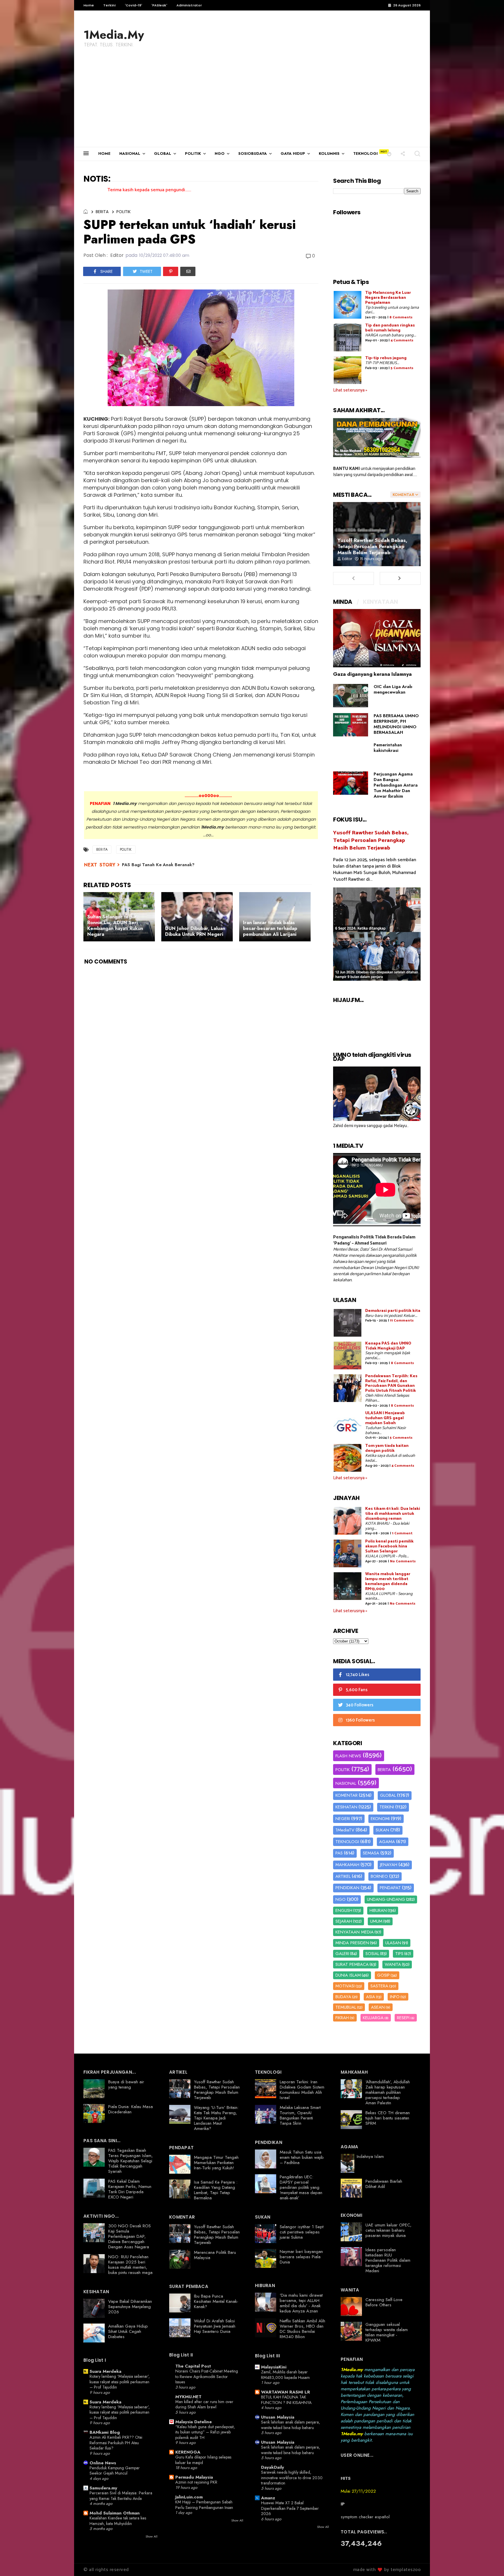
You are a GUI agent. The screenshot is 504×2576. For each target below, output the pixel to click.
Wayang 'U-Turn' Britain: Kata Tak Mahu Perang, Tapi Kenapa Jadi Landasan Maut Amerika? (216, 2118)
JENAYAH (389, 1865)
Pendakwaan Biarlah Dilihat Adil (384, 2184)
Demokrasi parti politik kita (393, 1311)
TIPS (399, 1954)
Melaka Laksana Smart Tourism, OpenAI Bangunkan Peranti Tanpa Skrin (300, 2115)
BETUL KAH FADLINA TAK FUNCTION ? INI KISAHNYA (286, 2400)
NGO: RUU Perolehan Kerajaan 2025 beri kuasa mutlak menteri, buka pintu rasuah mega (130, 2265)
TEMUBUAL (346, 2007)
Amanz (268, 2498)
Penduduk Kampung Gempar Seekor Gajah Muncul (115, 2471)
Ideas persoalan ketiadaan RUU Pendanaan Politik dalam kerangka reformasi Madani (388, 2260)
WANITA (393, 1964)
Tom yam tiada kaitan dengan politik (387, 1448)
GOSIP (383, 1975)
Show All (152, 2536)
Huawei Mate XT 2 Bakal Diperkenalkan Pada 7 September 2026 (290, 2508)
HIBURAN (378, 1910)
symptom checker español (365, 2517)
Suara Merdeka (105, 2371)
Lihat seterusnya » (350, 390)
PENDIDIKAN (347, 1888)
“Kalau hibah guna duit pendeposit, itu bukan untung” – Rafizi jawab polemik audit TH (205, 2432)
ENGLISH (344, 1910)
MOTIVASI (345, 1986)
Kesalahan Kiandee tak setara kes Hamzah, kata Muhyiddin (118, 2521)
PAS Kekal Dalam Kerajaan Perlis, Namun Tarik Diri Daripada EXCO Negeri (130, 2189)
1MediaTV (345, 1830)
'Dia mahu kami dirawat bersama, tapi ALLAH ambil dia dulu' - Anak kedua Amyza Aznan (301, 2303)
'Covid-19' (133, 5)
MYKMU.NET (188, 2397)
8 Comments (401, 317)
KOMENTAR (346, 1795)
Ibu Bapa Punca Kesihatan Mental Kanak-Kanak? (216, 2301)
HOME (104, 153)
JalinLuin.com (189, 2497)
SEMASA (371, 1853)
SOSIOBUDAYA (253, 153)
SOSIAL (372, 1954)
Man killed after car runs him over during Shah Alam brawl (204, 2404)
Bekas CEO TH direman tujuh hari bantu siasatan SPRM (388, 2118)
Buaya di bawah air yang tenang (126, 2084)
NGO (220, 153)
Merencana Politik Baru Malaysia (215, 2255)
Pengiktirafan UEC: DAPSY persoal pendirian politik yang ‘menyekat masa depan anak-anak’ (301, 2187)
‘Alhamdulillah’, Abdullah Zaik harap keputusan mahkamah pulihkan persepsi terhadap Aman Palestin (388, 2092)
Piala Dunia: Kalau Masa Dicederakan (131, 2109)
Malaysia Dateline (194, 2422)
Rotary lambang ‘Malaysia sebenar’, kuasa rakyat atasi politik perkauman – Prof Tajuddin (120, 2382)
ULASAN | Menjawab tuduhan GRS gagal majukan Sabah (385, 1418)
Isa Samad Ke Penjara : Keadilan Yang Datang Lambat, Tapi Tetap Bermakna (216, 2190)
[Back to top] (490, 2562)
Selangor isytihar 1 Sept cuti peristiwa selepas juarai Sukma (302, 2232)
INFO (395, 1997)
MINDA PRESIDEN (352, 1943)
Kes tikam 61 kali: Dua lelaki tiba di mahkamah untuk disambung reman (393, 1514)
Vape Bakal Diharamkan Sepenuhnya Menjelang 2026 (130, 2307)
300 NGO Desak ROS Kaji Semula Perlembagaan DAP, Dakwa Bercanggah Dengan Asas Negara (129, 2236)
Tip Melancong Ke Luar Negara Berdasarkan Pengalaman (388, 298)
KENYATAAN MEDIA (355, 1932)
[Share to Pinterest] (171, 271)
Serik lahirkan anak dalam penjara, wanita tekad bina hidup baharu (290, 2425)
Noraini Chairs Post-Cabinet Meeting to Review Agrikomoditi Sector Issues (207, 2376)
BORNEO (379, 1876)
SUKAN (382, 1830)
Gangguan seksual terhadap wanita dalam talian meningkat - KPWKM (387, 2332)
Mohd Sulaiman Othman (115, 2513)
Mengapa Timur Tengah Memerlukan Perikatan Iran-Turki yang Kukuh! (216, 2163)
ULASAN (393, 1943)
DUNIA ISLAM (348, 1975)
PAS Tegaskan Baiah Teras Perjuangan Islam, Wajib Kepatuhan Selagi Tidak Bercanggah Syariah (131, 2161)
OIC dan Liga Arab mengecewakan (393, 689)
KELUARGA (373, 2018)
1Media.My (114, 35)
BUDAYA (343, 1997)
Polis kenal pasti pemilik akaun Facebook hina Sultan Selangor (389, 1546)
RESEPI (403, 2018)
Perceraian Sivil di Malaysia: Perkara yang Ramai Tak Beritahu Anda (121, 2496)
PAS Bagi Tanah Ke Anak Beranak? (158, 865)
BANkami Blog (105, 2432)
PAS (339, 1853)
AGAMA (387, 1842)
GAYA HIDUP (293, 153)
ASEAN (378, 2007)
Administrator (189, 5)
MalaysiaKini (274, 2367)
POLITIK (193, 153)
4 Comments (402, 340)
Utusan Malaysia (278, 2417)
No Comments (403, 1561)
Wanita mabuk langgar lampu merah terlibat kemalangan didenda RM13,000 (388, 1581)
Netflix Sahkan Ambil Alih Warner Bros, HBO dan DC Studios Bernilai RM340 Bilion (302, 2329)
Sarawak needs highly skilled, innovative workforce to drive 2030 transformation (292, 2478)
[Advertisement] (252, 103)
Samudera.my (103, 2488)
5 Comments (402, 368)
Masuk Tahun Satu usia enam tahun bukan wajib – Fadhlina (302, 2157)
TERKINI (387, 1807)
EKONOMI (380, 1819)
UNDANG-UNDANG (386, 1899)
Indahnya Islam (370, 2156)
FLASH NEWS (348, 1756)
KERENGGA (188, 2452)
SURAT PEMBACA (352, 1964)
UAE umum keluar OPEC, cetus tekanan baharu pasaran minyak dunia (388, 2230)
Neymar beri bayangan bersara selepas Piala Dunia (301, 2257)
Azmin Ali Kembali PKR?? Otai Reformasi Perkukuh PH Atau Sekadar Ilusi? (116, 2443)
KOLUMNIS (329, 153)
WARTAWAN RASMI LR (286, 2392)
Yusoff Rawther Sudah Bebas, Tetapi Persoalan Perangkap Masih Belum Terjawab (372, 546)
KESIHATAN (346, 1807)
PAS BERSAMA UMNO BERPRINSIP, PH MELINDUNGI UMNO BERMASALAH (396, 724)
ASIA (371, 1997)
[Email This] (188, 271)
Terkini (109, 5)
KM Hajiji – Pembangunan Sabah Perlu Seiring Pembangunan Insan (204, 2505)
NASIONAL (130, 153)
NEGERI (343, 1819)
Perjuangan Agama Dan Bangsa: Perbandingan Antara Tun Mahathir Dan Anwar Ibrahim (396, 785)
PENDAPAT (390, 1888)
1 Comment (402, 1533)
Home (89, 5)
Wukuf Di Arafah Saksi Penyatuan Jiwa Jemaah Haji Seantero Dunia (215, 2326)
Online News (103, 2463)
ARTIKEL (343, 1876)
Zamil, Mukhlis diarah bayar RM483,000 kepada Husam (285, 2375)
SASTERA (379, 1986)
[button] (389, 153)
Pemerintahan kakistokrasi (388, 748)
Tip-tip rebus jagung (386, 358)
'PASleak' (159, 5)
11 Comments (402, 1321)
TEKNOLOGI (365, 153)
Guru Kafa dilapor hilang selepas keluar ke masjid (203, 2460)
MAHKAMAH (347, 1865)
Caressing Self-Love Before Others (384, 2302)
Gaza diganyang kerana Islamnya (372, 674)
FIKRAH (342, 2018)
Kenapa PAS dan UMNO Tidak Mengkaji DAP (388, 1346)
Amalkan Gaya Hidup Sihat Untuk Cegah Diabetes (128, 2331)
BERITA (102, 212)
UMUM (376, 1921)
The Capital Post (193, 2366)
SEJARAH (344, 1921)
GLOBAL (163, 153)
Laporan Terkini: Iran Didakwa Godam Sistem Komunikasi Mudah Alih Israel (302, 2090)
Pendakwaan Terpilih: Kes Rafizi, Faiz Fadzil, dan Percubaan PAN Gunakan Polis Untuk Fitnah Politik (391, 1383)
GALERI (342, 1954)
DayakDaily (273, 2467)
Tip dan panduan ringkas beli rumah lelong (390, 328)
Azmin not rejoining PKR (196, 2482)
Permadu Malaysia (194, 2477)
